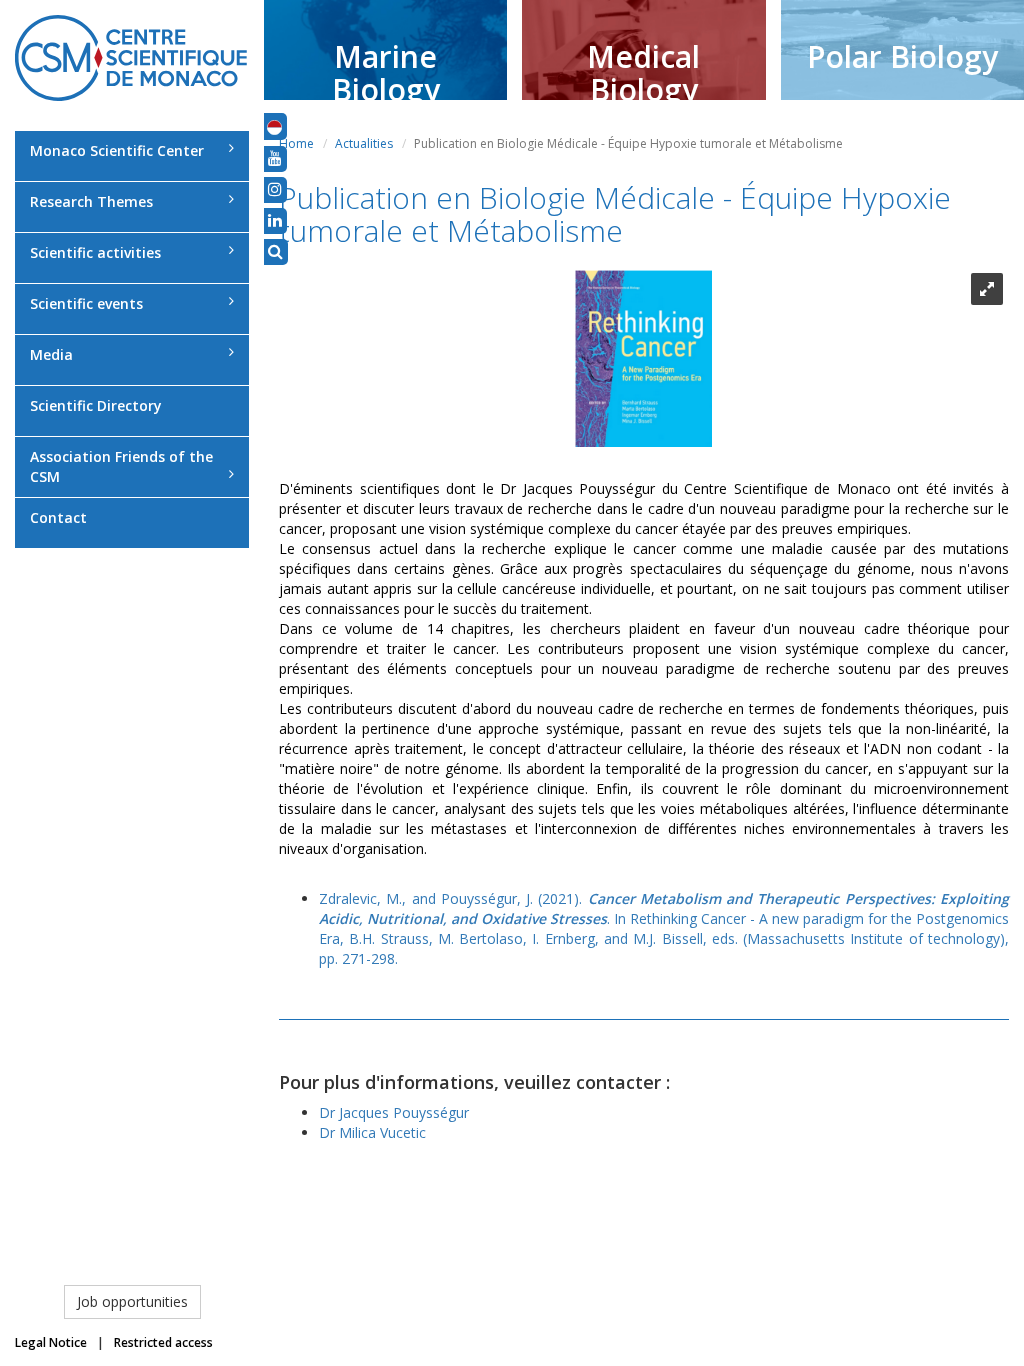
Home (296, 143)
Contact (58, 517)
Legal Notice (51, 1342)
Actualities (364, 143)
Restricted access (163, 1342)
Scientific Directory (96, 405)
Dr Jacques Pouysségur (394, 1112)
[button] (274, 126)
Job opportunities (132, 1301)
